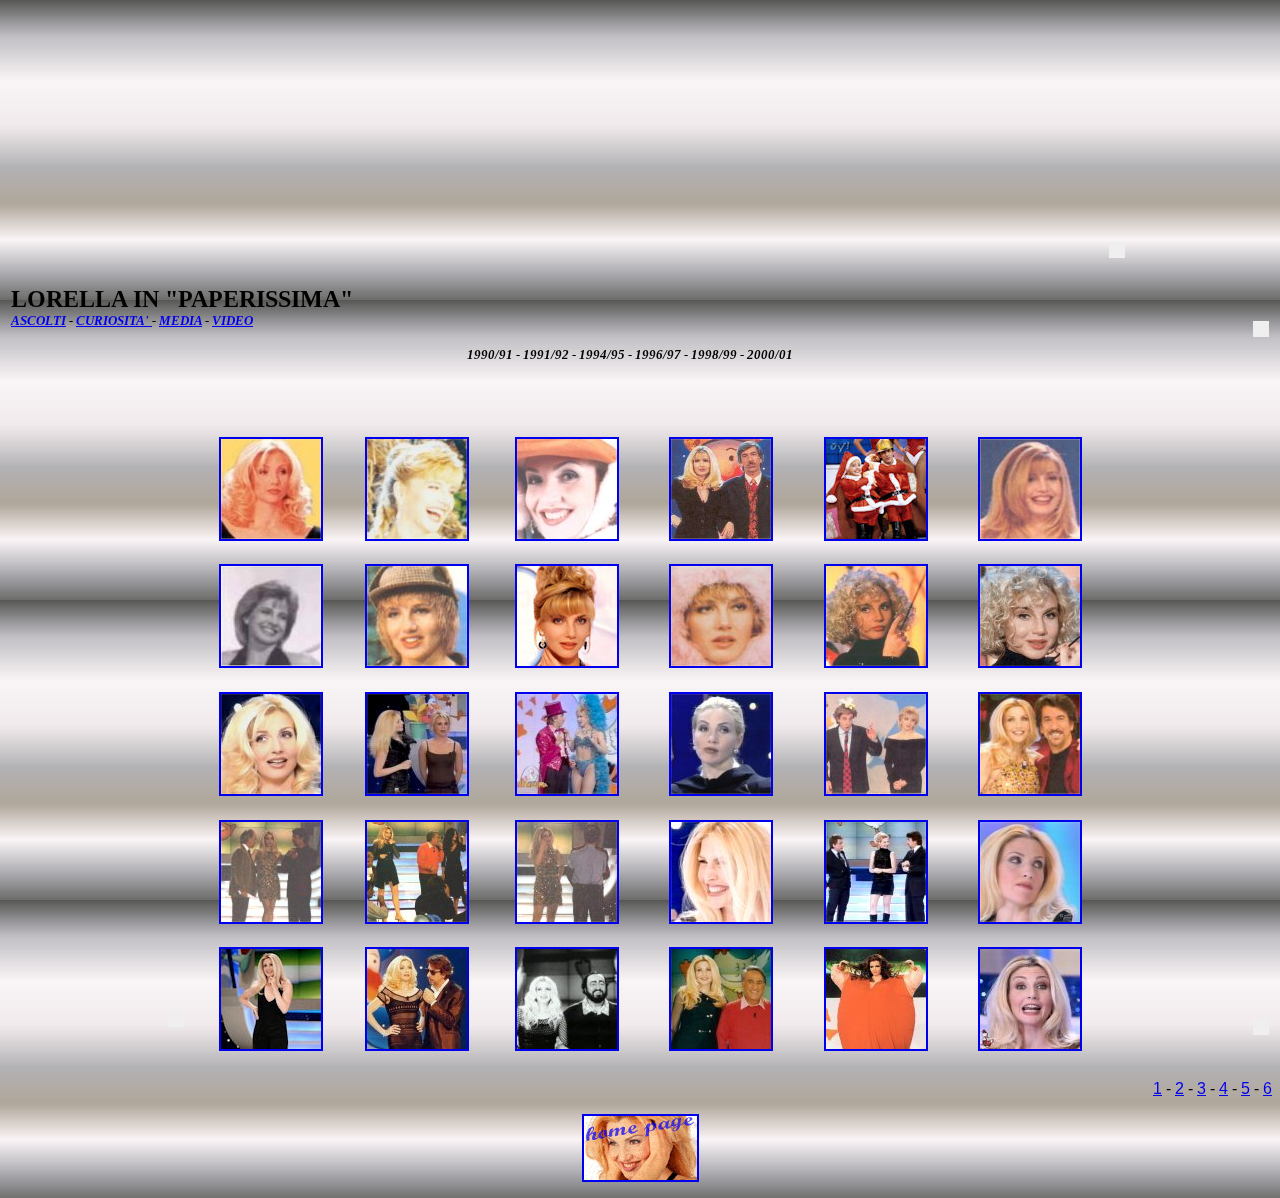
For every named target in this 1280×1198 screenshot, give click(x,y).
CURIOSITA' (114, 320)
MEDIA (180, 320)
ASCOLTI (38, 320)
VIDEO (232, 320)
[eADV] (1117, 250)
